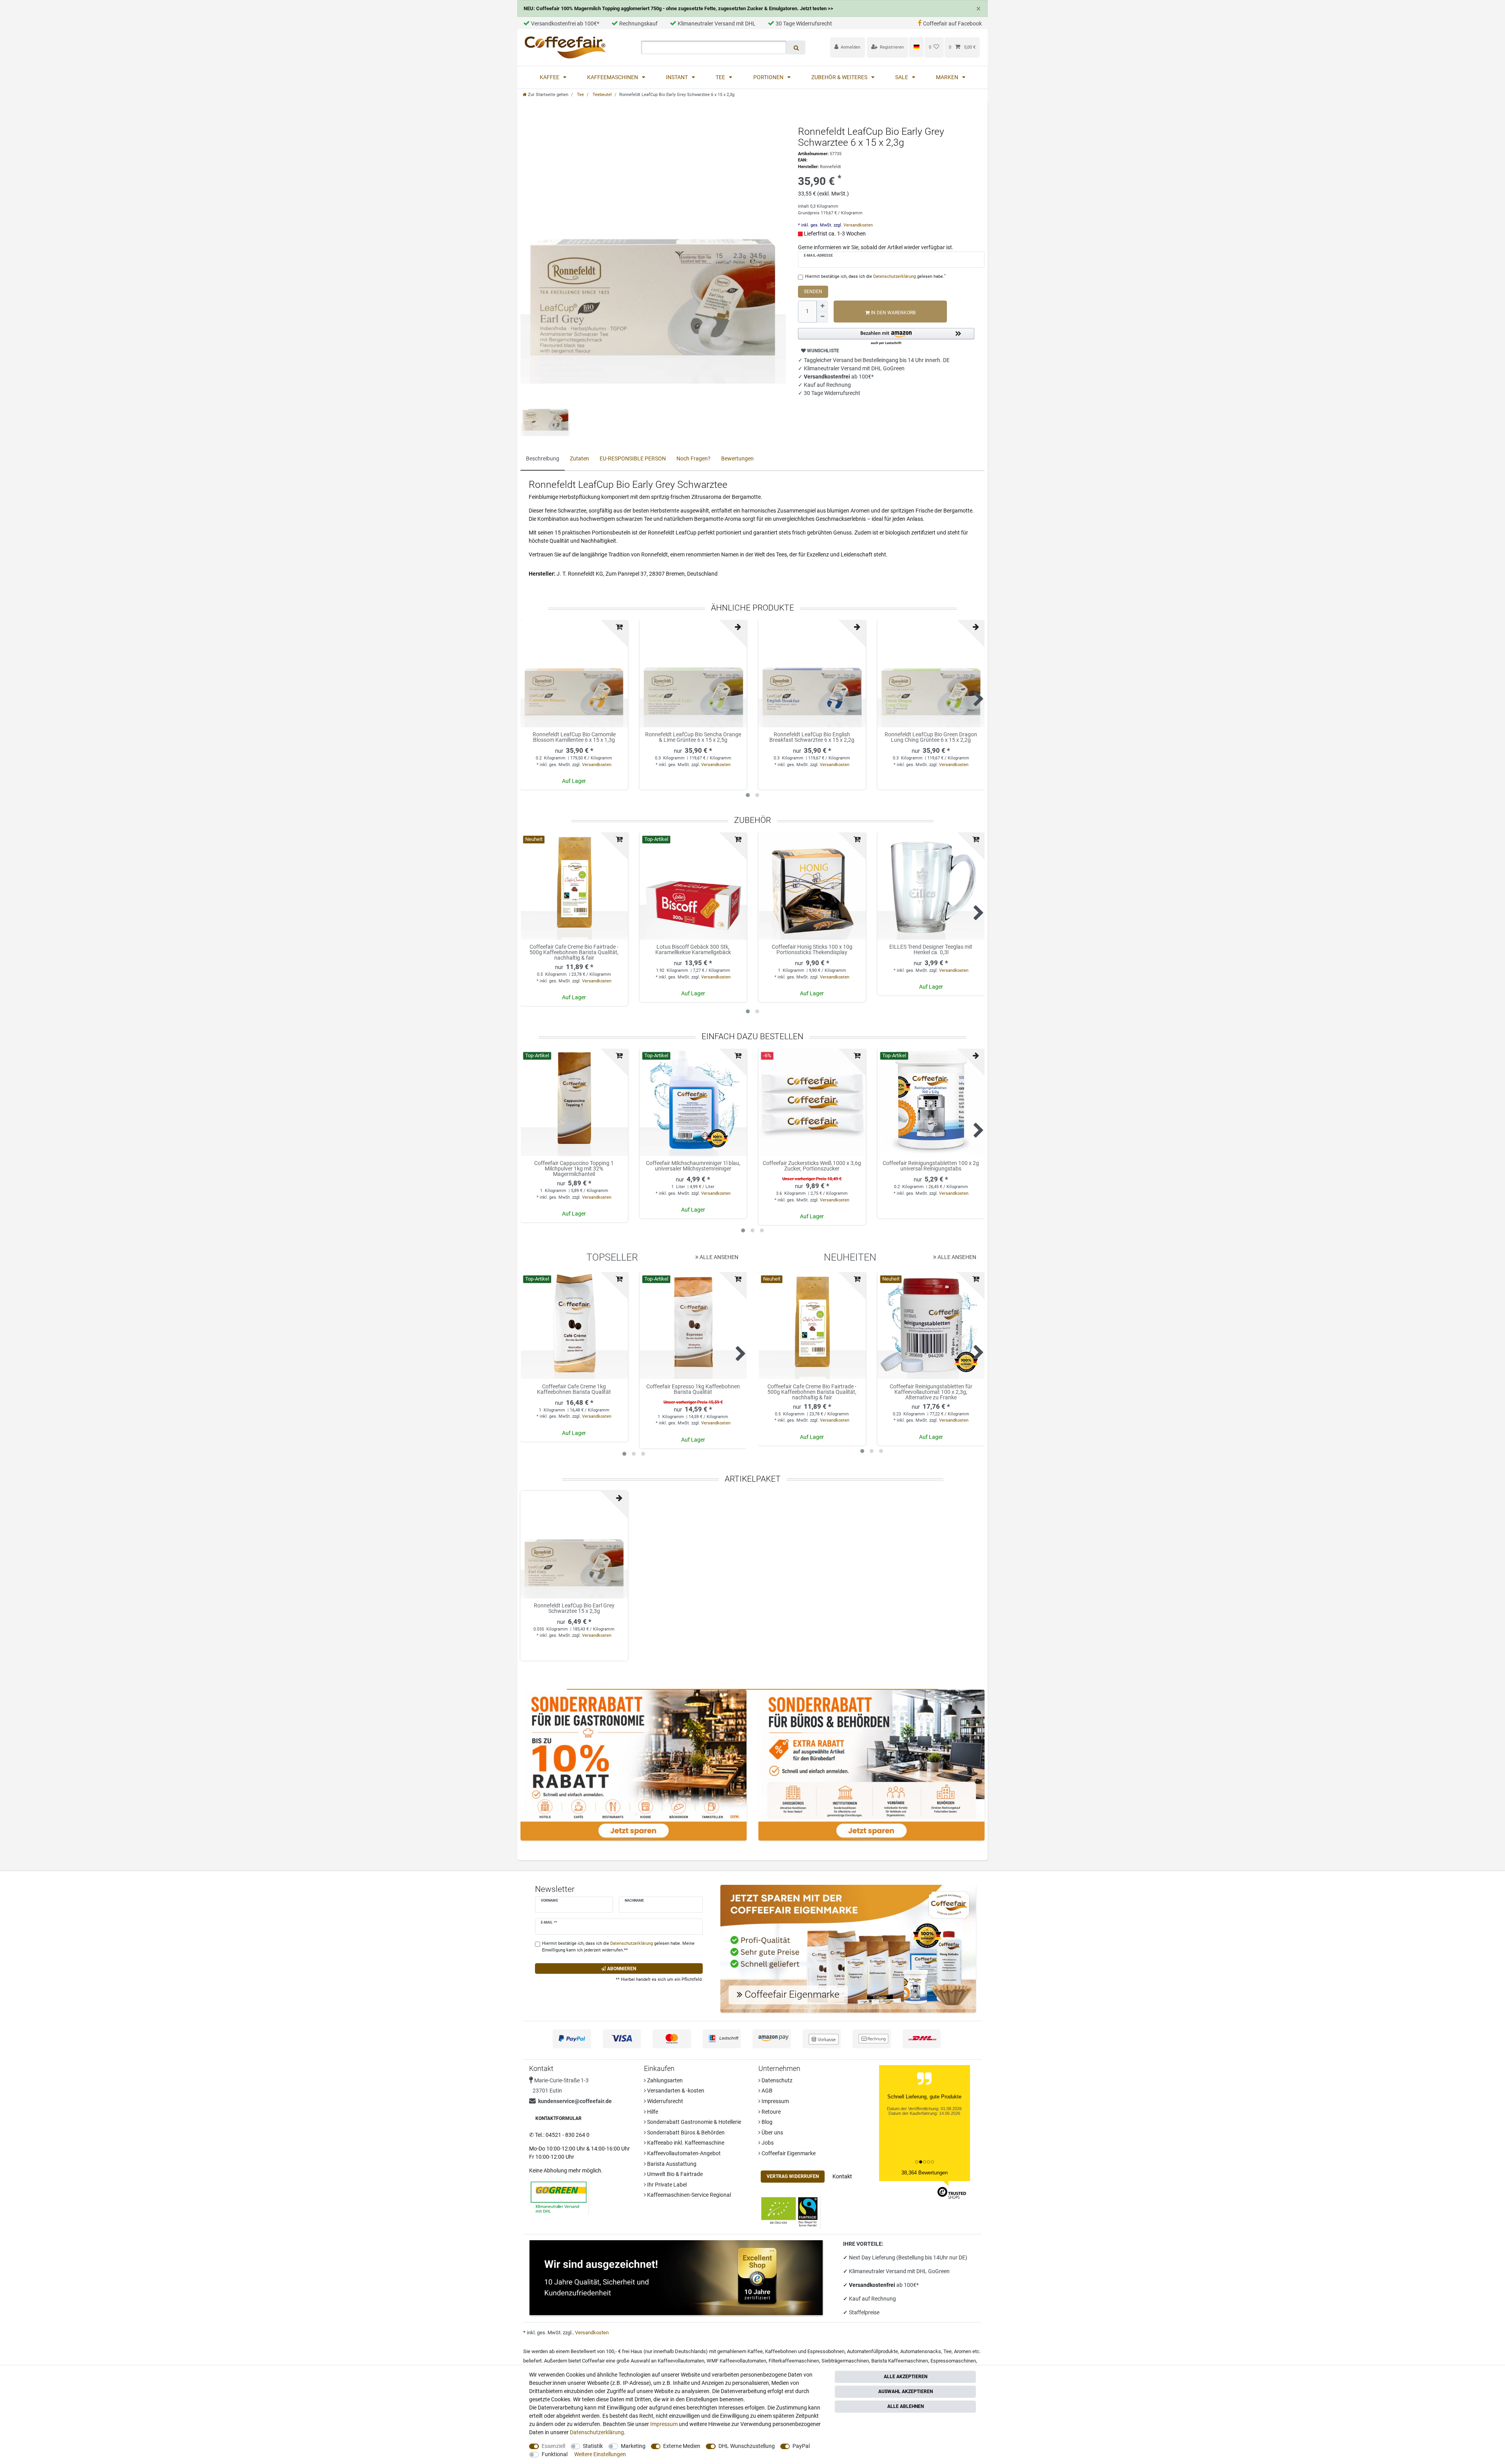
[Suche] (796, 47)
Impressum (775, 2101)
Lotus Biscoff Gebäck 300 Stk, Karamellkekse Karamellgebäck (693, 950)
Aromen (963, 2351)
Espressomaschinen (953, 2361)
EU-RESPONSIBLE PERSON (633, 458)
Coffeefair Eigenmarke (788, 2153)
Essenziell (553, 2446)
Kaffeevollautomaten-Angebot (683, 2153)
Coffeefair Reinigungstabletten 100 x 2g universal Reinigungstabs (931, 1166)
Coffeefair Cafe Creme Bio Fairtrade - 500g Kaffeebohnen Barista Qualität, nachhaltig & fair (574, 952)
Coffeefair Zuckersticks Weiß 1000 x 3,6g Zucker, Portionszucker (812, 1166)
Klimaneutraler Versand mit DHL (717, 24)
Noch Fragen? (694, 458)
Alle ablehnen (906, 2406)
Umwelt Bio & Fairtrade (674, 2174)
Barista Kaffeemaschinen (900, 2361)
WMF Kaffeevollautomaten (736, 2361)
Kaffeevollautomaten (681, 2361)
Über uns (772, 2132)
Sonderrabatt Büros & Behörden (685, 2132)
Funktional (555, 2454)
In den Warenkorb (893, 313)
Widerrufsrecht (665, 2101)
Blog (766, 2122)
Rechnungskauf (638, 24)
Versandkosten (858, 225)
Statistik (593, 2446)
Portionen (769, 77)
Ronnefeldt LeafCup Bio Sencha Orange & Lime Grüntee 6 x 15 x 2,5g (693, 737)
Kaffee (550, 77)
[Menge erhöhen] (822, 306)
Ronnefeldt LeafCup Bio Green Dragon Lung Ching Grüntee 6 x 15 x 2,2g (931, 737)
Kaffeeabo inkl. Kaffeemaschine (685, 2143)
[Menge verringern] (822, 317)
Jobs (767, 2143)
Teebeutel (602, 95)
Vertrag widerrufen (793, 2176)
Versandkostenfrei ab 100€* (565, 24)
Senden (813, 292)
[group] (574, 886)
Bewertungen (737, 458)
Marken (948, 77)
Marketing (633, 2446)
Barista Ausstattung (671, 2164)
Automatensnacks (921, 2351)
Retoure (771, 2112)
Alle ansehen (718, 1257)
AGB (766, 2091)
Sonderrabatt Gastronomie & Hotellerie (694, 2122)
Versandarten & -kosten (675, 2091)
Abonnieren (621, 1969)
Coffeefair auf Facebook (952, 24)
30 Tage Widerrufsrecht (804, 24)
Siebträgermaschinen (845, 2361)
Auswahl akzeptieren (906, 2392)
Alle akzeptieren (906, 2377)
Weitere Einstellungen (600, 2454)
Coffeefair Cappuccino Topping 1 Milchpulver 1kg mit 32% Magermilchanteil (574, 1169)
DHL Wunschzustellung (747, 2446)
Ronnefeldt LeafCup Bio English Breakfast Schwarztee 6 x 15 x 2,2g (812, 737)
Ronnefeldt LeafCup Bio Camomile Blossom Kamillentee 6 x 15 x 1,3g (574, 737)
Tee (721, 77)
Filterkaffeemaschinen (794, 2361)
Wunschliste (822, 351)
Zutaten (579, 458)
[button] (886, 337)
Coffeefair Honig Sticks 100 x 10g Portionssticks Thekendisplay (812, 950)
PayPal (801, 2446)
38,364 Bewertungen (925, 2173)
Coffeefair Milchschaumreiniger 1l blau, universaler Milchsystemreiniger (693, 1166)
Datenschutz (776, 2080)
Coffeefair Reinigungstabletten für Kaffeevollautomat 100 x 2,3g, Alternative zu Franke (931, 1392)
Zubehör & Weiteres (840, 77)
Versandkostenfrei (873, 2285)
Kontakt (842, 2176)
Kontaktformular (558, 2118)
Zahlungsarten (664, 2080)
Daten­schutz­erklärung (597, 2432)
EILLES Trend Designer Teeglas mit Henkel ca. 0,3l (931, 950)
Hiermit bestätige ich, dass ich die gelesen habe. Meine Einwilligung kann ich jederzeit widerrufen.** (618, 1947)
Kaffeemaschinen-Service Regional (688, 2195)
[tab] (543, 459)
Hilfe (652, 2112)
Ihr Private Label (666, 2185)
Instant (677, 77)
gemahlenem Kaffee (740, 2351)
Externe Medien (682, 2446)
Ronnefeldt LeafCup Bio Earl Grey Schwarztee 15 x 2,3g (574, 1608)
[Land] (916, 47)
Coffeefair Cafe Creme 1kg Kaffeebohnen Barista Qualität (574, 1389)
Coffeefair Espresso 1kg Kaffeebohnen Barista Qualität (693, 1389)
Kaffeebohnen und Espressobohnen (805, 2351)
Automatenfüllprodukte (872, 2351)
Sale (902, 77)
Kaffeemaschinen (613, 77)
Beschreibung (543, 458)
